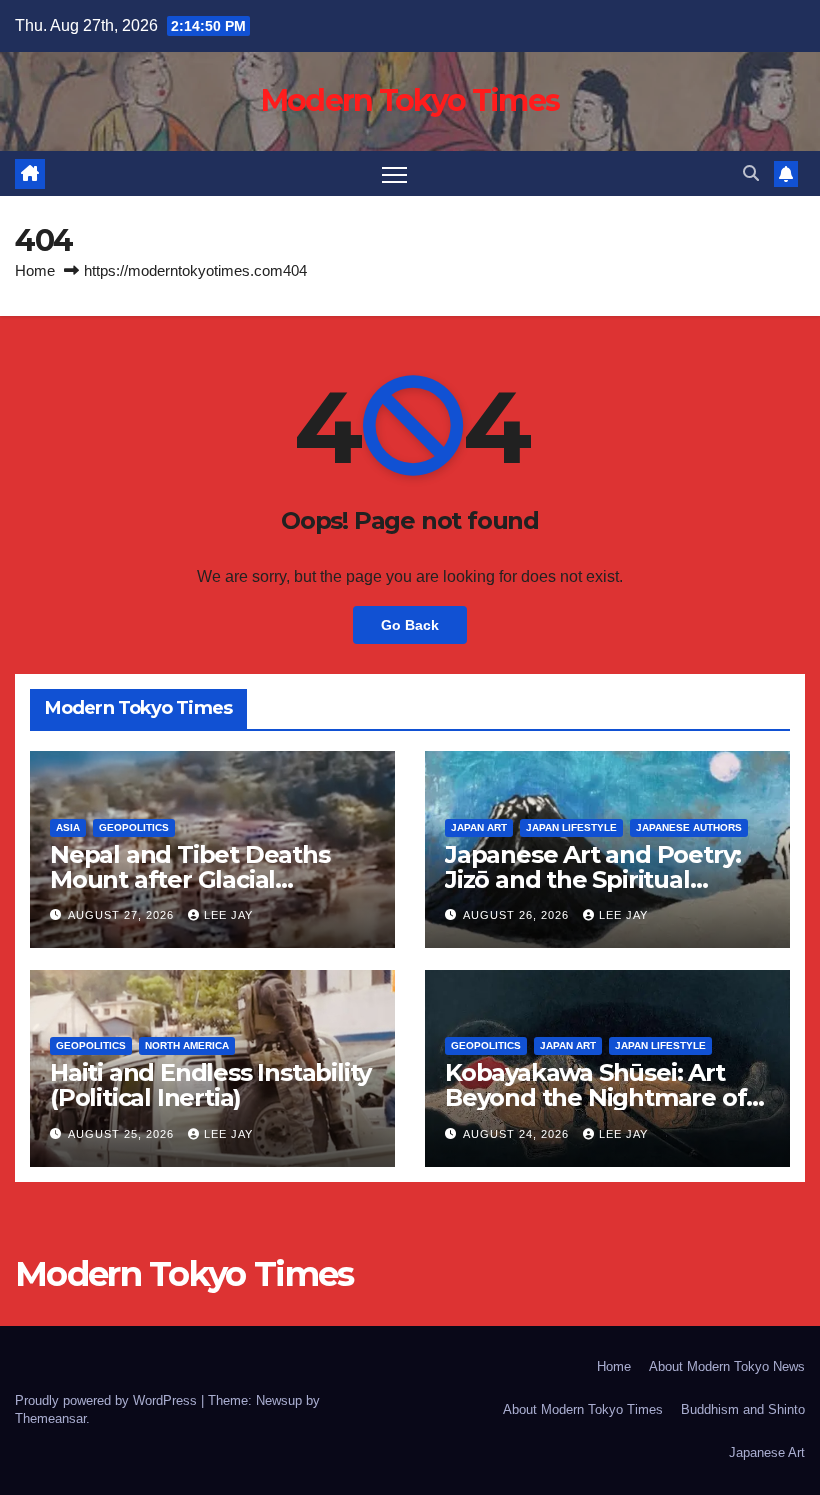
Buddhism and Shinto (743, 1409)
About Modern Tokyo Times (583, 1409)
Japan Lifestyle (571, 827)
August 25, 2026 (123, 1134)
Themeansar (50, 1418)
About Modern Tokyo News (727, 1366)
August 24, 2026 (518, 1134)
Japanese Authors (689, 827)
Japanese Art (767, 1452)
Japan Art (479, 827)
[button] (751, 173)
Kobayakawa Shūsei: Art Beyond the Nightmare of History (595, 1097)
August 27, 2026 (123, 915)
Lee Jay (228, 915)
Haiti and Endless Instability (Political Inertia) (210, 1085)
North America (187, 1045)
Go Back (410, 625)
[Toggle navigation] (394, 173)
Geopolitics (134, 827)
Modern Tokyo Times (410, 100)
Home (35, 270)
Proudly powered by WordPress (108, 1400)
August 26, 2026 (518, 915)
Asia (68, 827)
